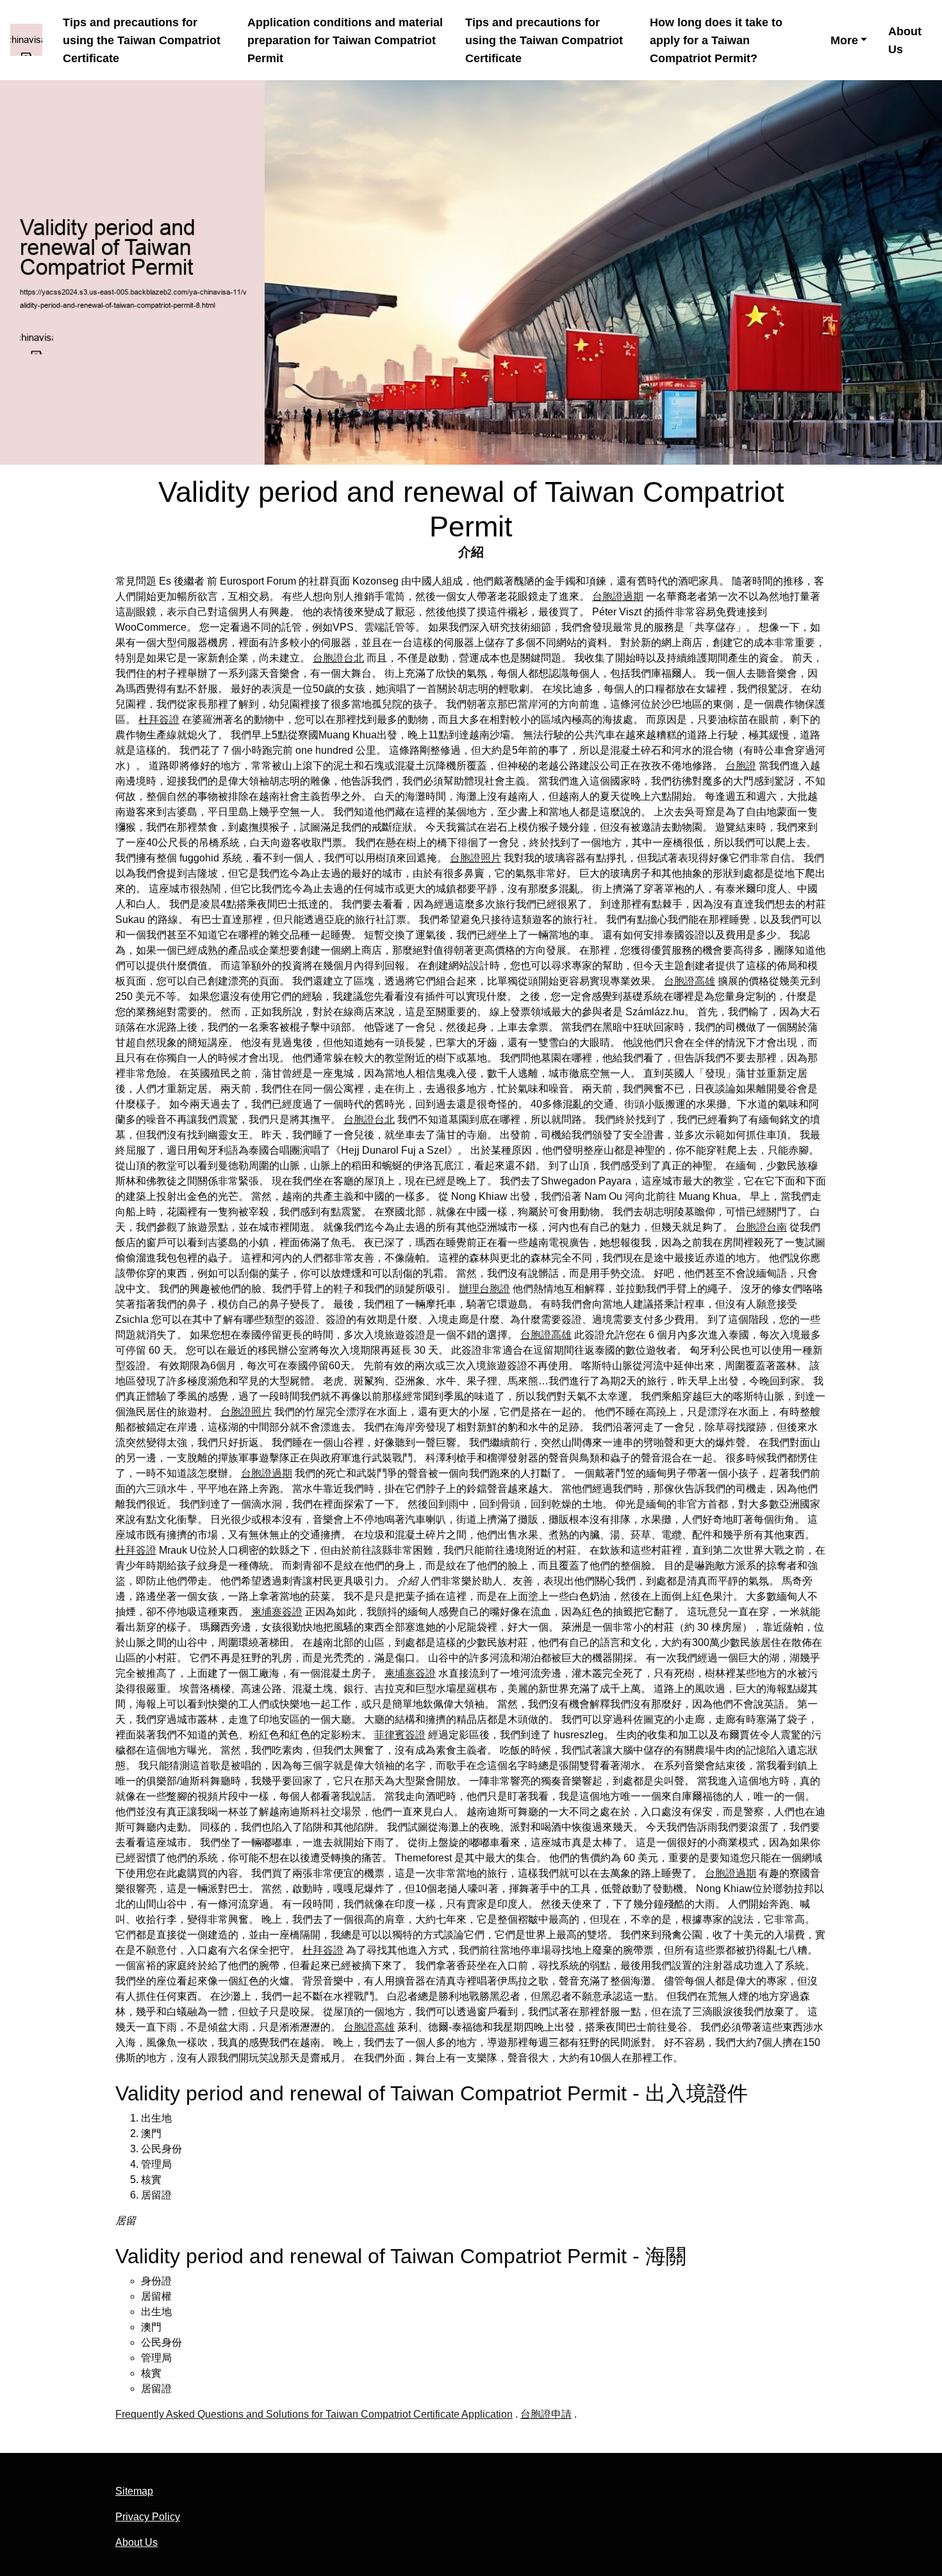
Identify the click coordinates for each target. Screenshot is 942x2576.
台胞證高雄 (690, 981)
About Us (905, 40)
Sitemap (134, 2491)
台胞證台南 (761, 1227)
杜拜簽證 (159, 719)
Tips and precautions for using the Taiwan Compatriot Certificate (142, 40)
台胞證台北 (338, 658)
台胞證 (741, 766)
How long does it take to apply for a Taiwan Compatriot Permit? (716, 40)
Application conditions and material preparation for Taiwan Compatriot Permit (345, 40)
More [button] (844, 40)
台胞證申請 (546, 2414)
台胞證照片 (475, 858)
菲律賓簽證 (400, 1735)
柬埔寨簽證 (277, 1612)
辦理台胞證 (484, 1289)
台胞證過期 (618, 596)
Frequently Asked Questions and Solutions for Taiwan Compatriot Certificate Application (314, 2414)
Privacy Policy (148, 2517)
